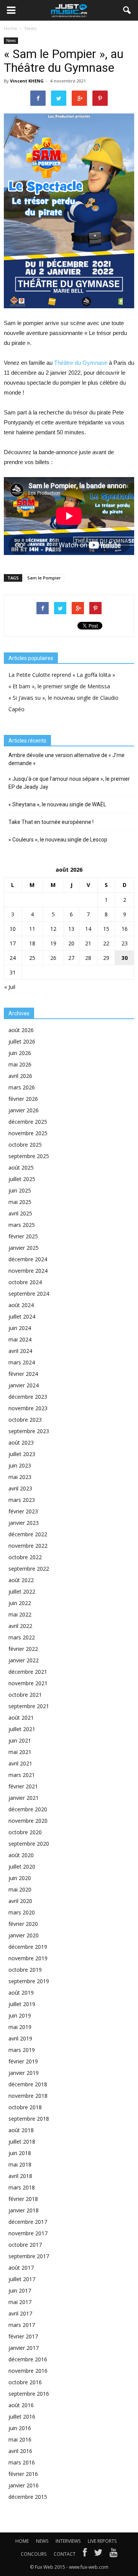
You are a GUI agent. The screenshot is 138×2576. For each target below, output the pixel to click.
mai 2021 (20, 1752)
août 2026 (21, 1030)
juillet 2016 (22, 2417)
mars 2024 (22, 1362)
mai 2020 (20, 1889)
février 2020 (23, 1924)
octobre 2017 (25, 2245)
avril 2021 (20, 1763)
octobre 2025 (25, 1145)
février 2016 (23, 2474)
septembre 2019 (29, 1981)
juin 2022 (20, 1603)
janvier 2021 (24, 1798)
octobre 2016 (25, 2382)
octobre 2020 (25, 1832)
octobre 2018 (25, 2107)
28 (88, 958)
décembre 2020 (28, 1809)
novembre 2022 (28, 1546)
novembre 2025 (28, 1133)
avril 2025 (20, 1213)
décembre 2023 (28, 1397)
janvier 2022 (24, 1660)
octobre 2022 (25, 1557)
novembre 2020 (28, 1821)
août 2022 (21, 1580)
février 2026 (23, 1099)
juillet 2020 (22, 1866)
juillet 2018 (22, 2142)
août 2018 (21, 2130)
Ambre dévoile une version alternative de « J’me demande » (67, 759)
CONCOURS (34, 2554)
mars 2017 (22, 2325)
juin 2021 (20, 1740)
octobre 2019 (25, 1970)
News (11, 40)
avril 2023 (20, 1488)
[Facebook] (85, 2554)
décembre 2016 (28, 2359)
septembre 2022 (29, 1569)
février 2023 (23, 1511)
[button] (127, 10)
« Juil (10, 987)
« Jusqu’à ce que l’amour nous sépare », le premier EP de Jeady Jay (69, 783)
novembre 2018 (28, 2096)
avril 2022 (20, 1626)
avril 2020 (20, 1901)
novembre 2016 (28, 2371)
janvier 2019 (24, 2073)
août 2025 (21, 1167)
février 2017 (23, 2336)
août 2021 (21, 1718)
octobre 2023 (25, 1420)
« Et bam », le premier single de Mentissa (59, 686)
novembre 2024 (28, 1271)
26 (53, 958)
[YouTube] (114, 2554)
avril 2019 (20, 2038)
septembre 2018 (29, 2119)
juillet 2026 (22, 1041)
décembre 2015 (28, 2497)
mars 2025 (22, 1225)
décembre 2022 (28, 1534)
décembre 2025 (28, 1122)
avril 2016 (20, 2451)
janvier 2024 (24, 1385)
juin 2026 (20, 1053)
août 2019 (21, 1993)
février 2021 (23, 1786)
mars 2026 (22, 1087)
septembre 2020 (29, 1844)
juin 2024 (20, 1328)
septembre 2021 (29, 1706)
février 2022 (23, 1649)
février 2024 (23, 1374)
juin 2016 (20, 2428)
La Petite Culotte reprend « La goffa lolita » (62, 675)
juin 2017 (20, 2290)
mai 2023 (20, 1477)
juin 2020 (20, 1878)
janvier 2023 (24, 1523)
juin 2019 (20, 2015)
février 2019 (23, 2061)
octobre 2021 (25, 1695)
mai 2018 (20, 2164)
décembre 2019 (28, 1947)
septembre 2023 (29, 1431)
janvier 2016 (24, 2485)
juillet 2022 (22, 1591)
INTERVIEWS (68, 2541)
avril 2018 (20, 2176)
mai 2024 (20, 1339)
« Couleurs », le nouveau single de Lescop (58, 840)
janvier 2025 (24, 1248)
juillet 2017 (22, 2279)
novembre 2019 (28, 1958)
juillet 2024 (22, 1316)
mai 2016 (20, 2439)
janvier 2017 (24, 2348)
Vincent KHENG (27, 81)
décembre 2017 (28, 2222)
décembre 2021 (28, 1672)
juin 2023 (20, 1465)
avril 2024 (20, 1351)
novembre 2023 (28, 1408)
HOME (22, 2541)
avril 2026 (20, 1076)
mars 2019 (22, 2050)
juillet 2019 (22, 2004)
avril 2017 (20, 2313)
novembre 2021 (28, 1683)
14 (88, 929)
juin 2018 (20, 2153)
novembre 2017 (28, 2233)
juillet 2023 (22, 1454)
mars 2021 (22, 1775)
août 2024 (21, 1305)
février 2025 (23, 1236)
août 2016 (21, 2405)
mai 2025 (20, 1202)
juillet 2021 (22, 1729)
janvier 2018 (24, 2210)
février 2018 (23, 2199)
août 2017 (21, 2268)
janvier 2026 (24, 1110)
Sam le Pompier (44, 578)
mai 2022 (20, 1614)
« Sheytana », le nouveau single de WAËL (57, 804)
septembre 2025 (29, 1156)
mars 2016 (22, 2462)
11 (32, 929)
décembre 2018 (28, 2084)
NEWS (42, 2541)
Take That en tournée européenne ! (51, 822)
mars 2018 (22, 2187)
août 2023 (21, 1443)
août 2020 (21, 1855)
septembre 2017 (29, 2256)
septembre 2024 (29, 1294)
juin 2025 (20, 1190)
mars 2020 (22, 1912)
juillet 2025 (22, 1179)
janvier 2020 (24, 1935)
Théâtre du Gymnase (81, 363)
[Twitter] (98, 2554)
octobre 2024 (25, 1282)
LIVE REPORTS (102, 2541)
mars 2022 (22, 1637)
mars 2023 (22, 1500)
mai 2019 (20, 2027)
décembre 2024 (28, 1259)
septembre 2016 (29, 2394)
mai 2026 (20, 1064)
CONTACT (65, 2554)
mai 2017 (20, 2302)
